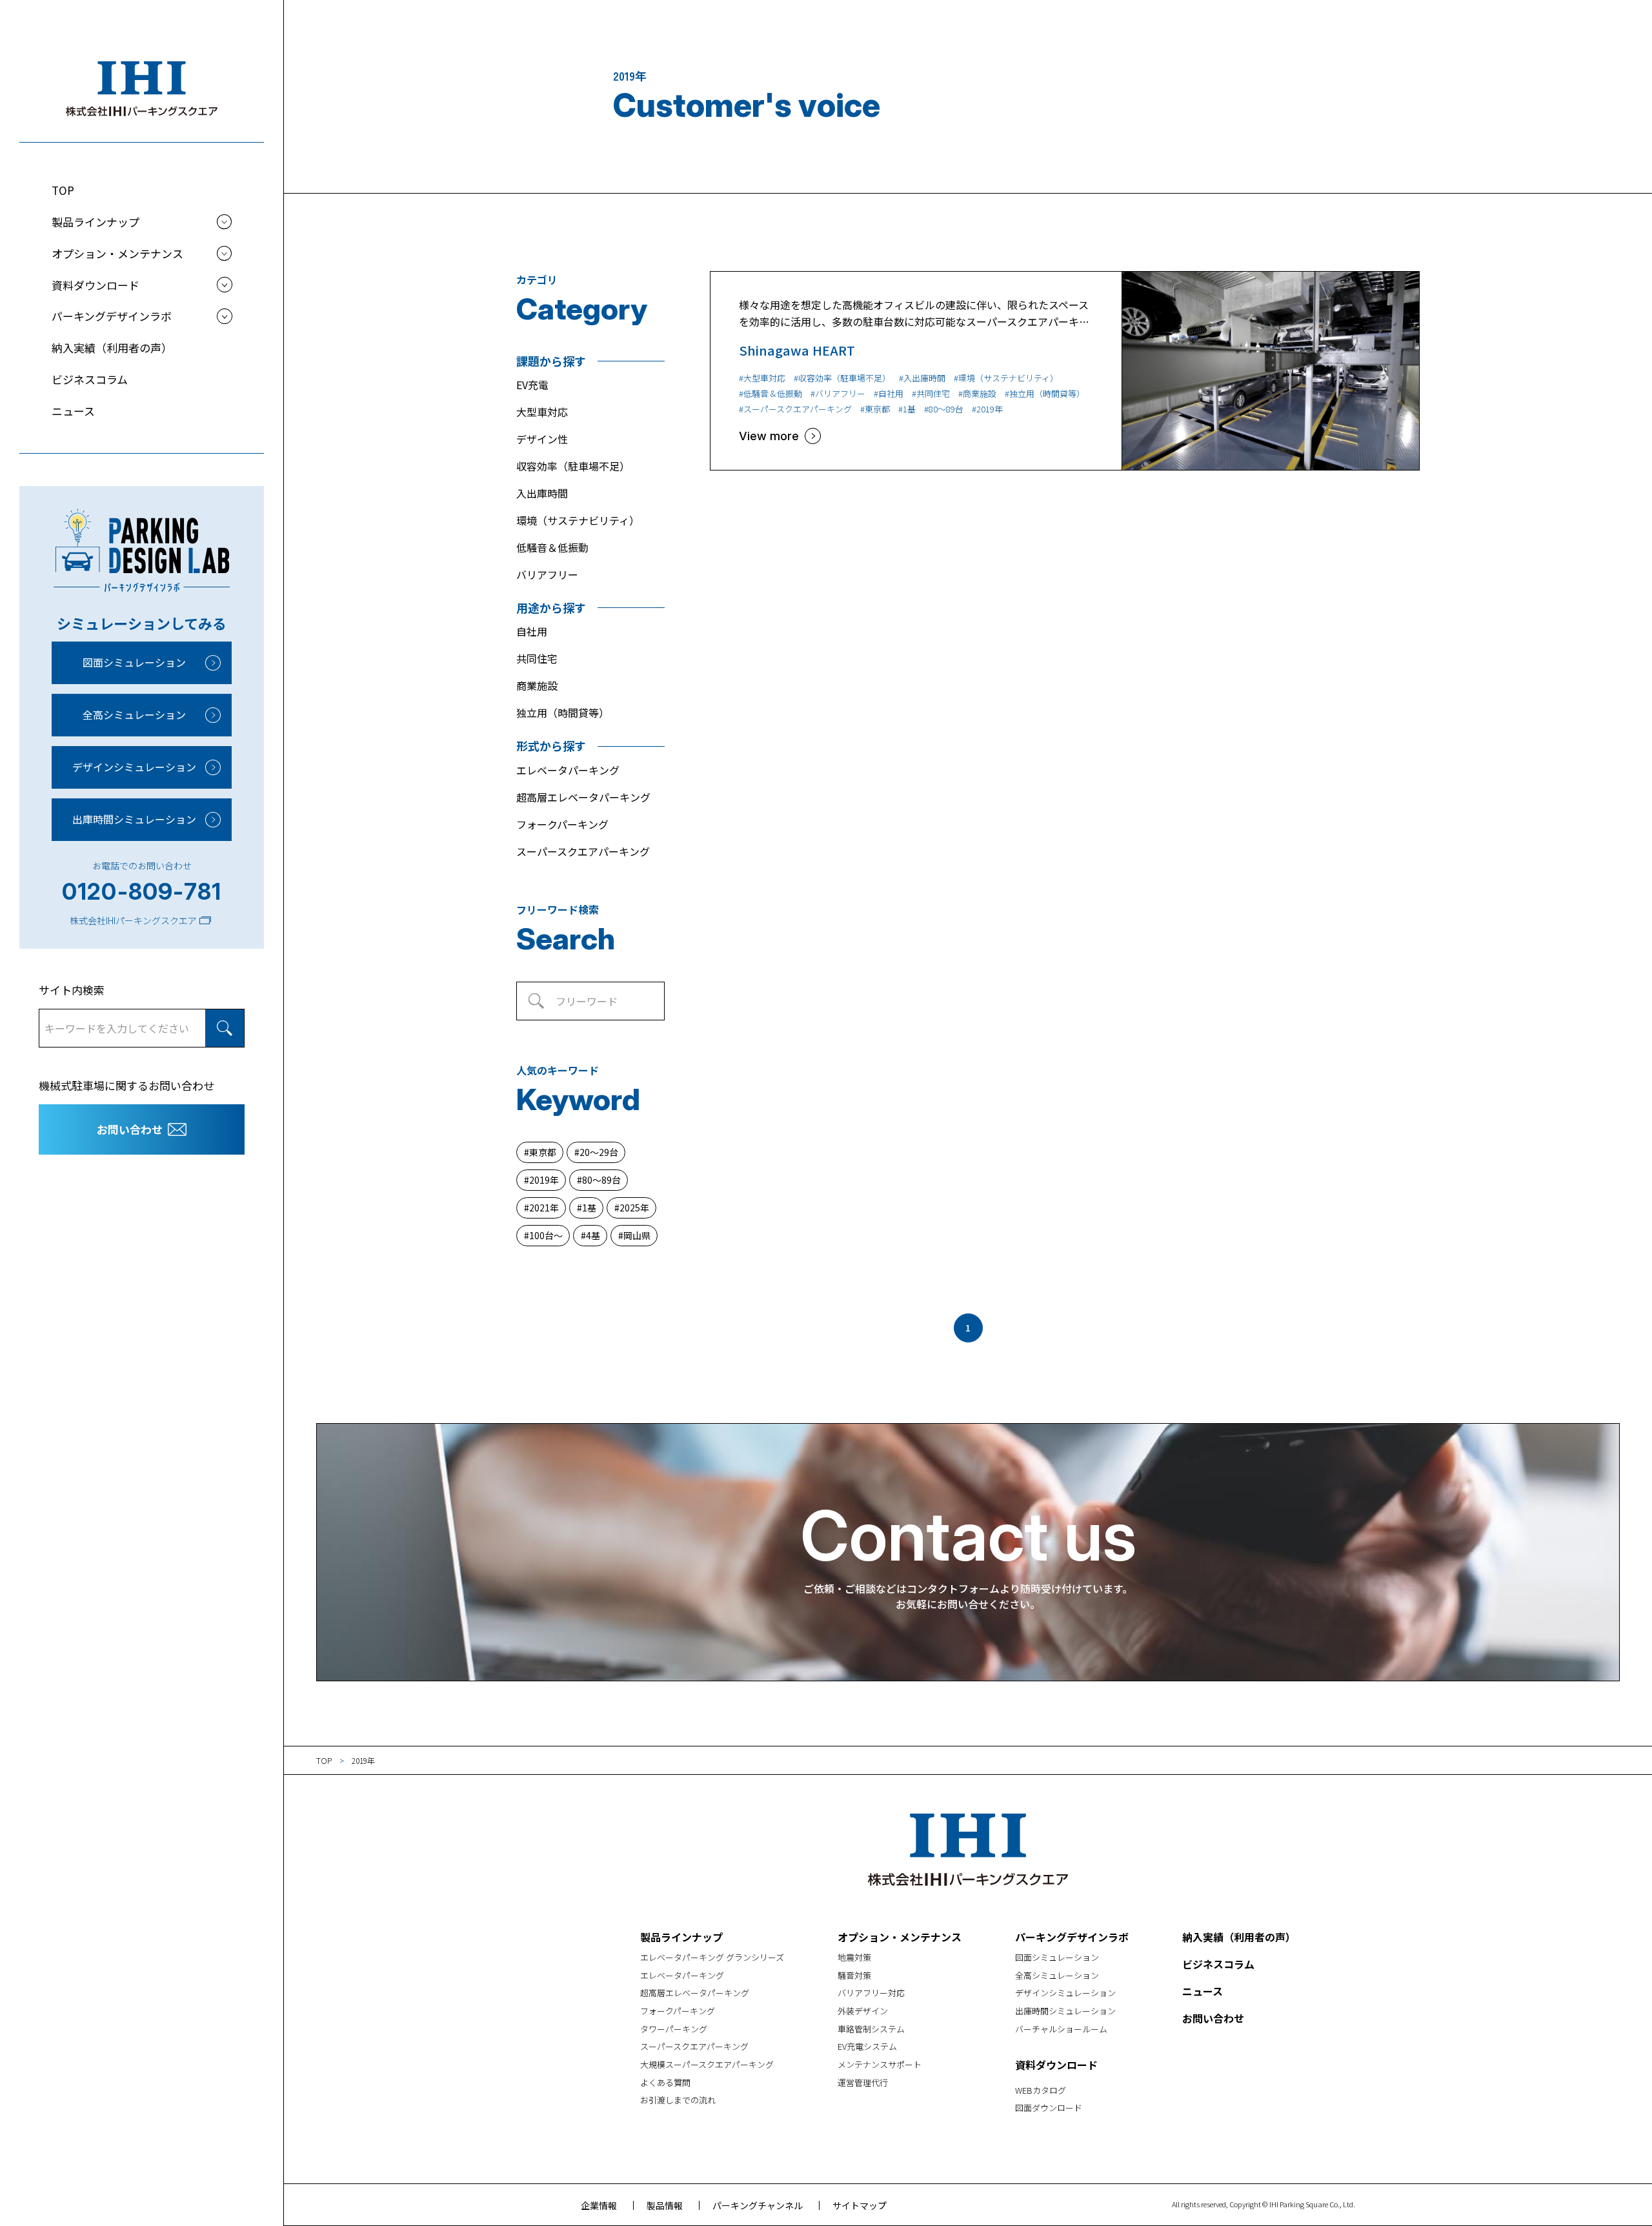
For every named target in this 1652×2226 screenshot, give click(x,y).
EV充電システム (867, 2046)
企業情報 (599, 2205)
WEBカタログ (1041, 2090)
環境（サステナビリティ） (578, 520)
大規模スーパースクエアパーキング (707, 2064)
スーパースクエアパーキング (583, 851)
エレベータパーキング (568, 770)
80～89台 (601, 1180)
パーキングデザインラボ (1072, 1937)
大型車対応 (542, 412)
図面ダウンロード (1049, 2108)
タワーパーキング (674, 2029)
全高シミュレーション (134, 714)
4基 (593, 1235)
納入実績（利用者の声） (112, 348)
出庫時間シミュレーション (134, 819)
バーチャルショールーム (1061, 2029)
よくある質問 (665, 2082)
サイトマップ (860, 2205)
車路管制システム (871, 2029)
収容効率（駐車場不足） (573, 466)
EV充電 (532, 385)
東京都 (543, 1152)
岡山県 (637, 1235)
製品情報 (665, 2205)
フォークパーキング (562, 824)
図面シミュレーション (134, 662)
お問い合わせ (130, 1129)
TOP (63, 190)
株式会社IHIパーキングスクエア (133, 920)
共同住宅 (537, 658)
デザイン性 (542, 439)
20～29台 (599, 1152)
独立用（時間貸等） (563, 713)
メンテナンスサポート (880, 2064)
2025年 (634, 1208)
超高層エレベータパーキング (583, 797)
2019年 (544, 1180)
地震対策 (854, 1957)
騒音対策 (854, 1975)
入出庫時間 (542, 493)
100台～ (546, 1235)
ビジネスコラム (90, 379)
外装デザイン (863, 2011)
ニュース (73, 411)
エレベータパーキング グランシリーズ (712, 1957)
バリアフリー (547, 574)
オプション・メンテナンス (900, 1937)
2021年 (544, 1208)
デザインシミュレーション (134, 767)
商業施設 (537, 685)
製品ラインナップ (681, 1937)
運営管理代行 (863, 2082)
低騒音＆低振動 (552, 547)
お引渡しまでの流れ (678, 2100)
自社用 (532, 631)
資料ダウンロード (1056, 2065)
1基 (589, 1208)
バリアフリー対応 (871, 1993)
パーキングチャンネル (758, 2205)
